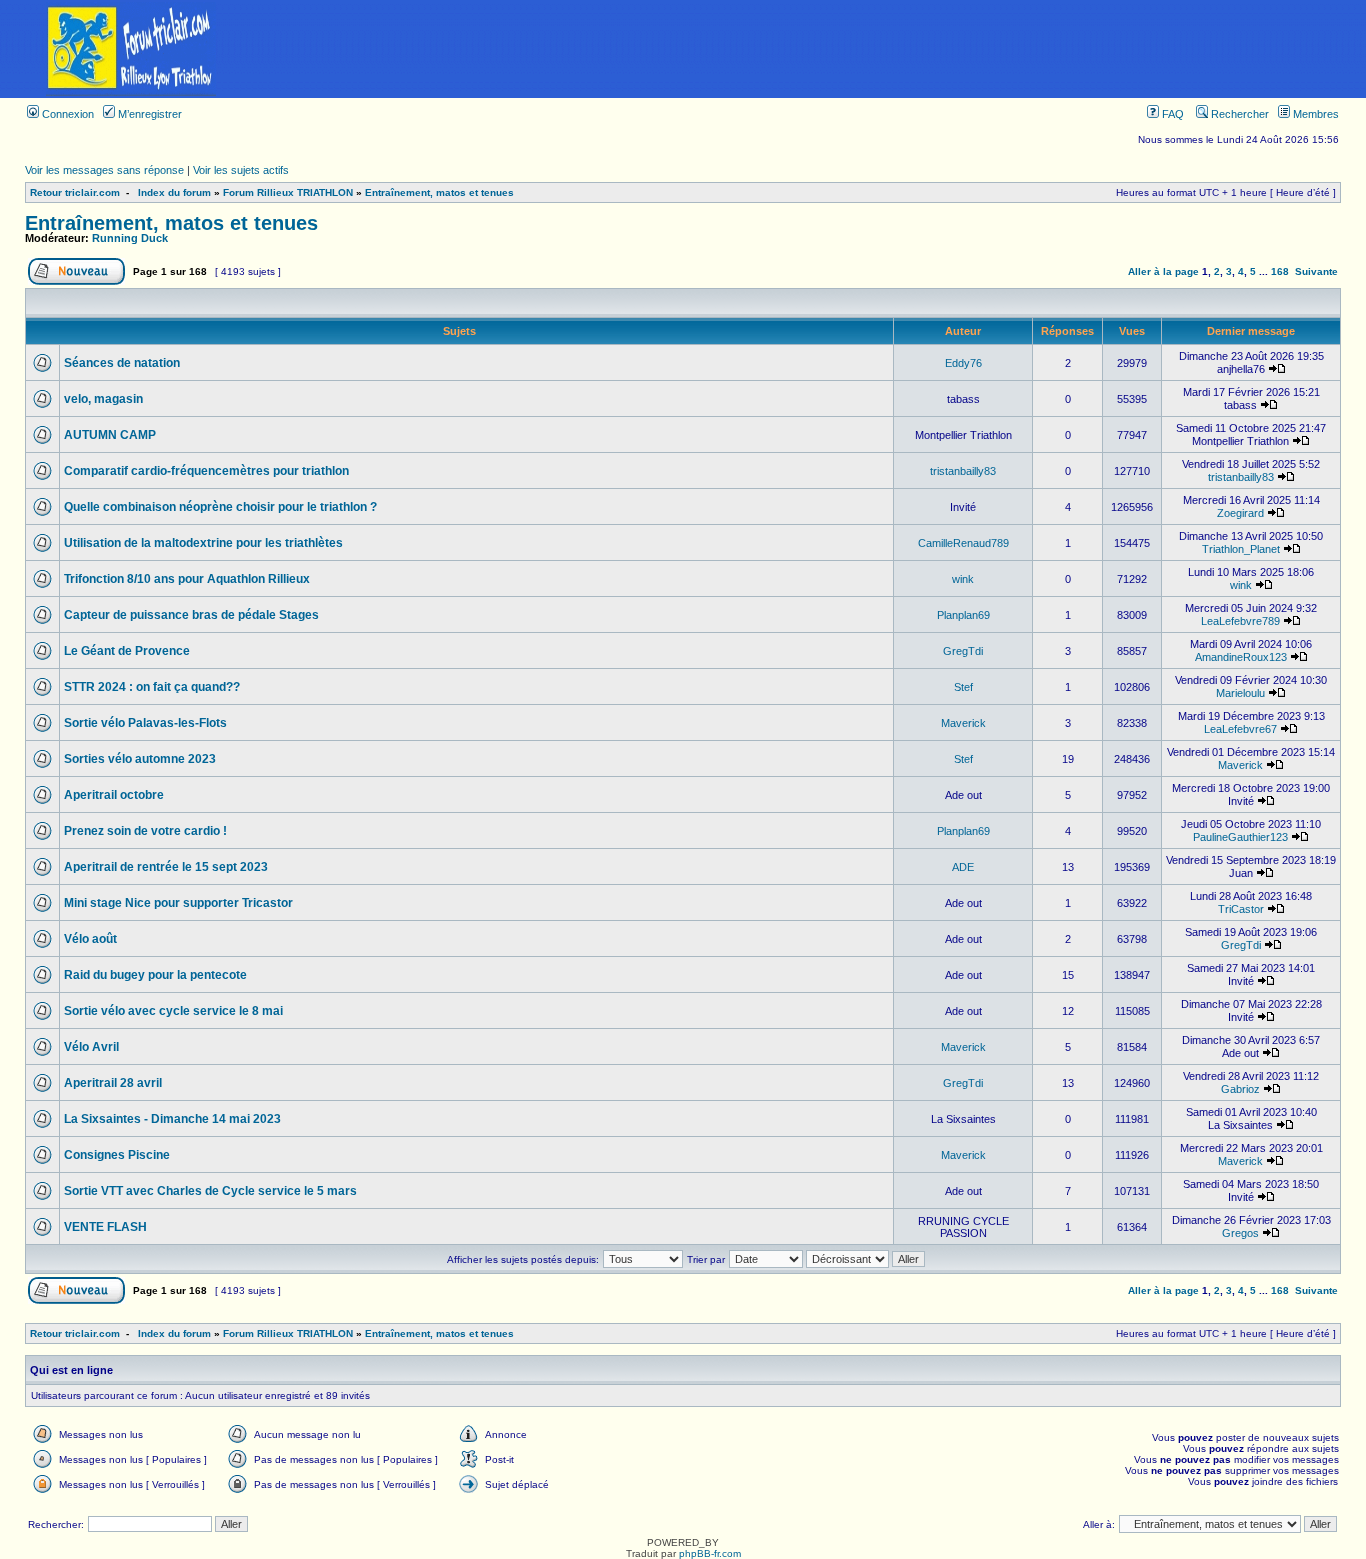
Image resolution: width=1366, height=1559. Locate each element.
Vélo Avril (91, 1047)
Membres (1314, 114)
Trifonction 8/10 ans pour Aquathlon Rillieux (187, 579)
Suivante (1316, 271)
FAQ (1171, 114)
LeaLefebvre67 (1240, 729)
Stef (963, 687)
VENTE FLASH (105, 1227)
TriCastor (1241, 909)
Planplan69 (963, 615)
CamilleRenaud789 (963, 543)
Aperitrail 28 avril (113, 1083)
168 (1280, 271)
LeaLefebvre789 (1240, 621)
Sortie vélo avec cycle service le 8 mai (173, 1011)
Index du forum (174, 192)
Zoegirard (1240, 513)
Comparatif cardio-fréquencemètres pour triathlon (206, 471)
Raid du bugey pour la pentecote (155, 975)
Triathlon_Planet (1241, 549)
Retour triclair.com (75, 192)
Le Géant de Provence (127, 651)
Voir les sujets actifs (241, 170)
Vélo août (90, 939)
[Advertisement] (814, 49)
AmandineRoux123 (1241, 657)
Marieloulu (1240, 693)
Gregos (1240, 1233)
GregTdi (963, 651)
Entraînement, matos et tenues (439, 192)
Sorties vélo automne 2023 (140, 759)
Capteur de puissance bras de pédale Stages (191, 615)
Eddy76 (963, 363)
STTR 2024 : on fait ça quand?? (152, 687)
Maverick (963, 723)
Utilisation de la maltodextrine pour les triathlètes (203, 543)
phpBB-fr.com (710, 1553)
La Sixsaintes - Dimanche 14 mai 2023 (172, 1119)
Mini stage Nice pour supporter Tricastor (178, 903)
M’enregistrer (148, 114)
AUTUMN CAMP (110, 435)
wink (963, 579)
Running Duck (130, 238)
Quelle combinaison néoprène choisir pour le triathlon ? (220, 507)
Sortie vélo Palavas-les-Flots (145, 723)
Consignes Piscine (117, 1155)
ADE (963, 867)
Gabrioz (1240, 1089)
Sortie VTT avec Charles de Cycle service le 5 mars (210, 1191)
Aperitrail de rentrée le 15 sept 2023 (166, 867)
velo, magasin (103, 399)
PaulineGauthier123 (1240, 837)
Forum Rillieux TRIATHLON (288, 192)
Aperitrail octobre (114, 795)
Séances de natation (122, 363)
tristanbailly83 (963, 471)
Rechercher (1238, 114)
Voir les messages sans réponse (104, 170)
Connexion (66, 114)
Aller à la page (1163, 271)
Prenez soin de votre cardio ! (145, 831)
